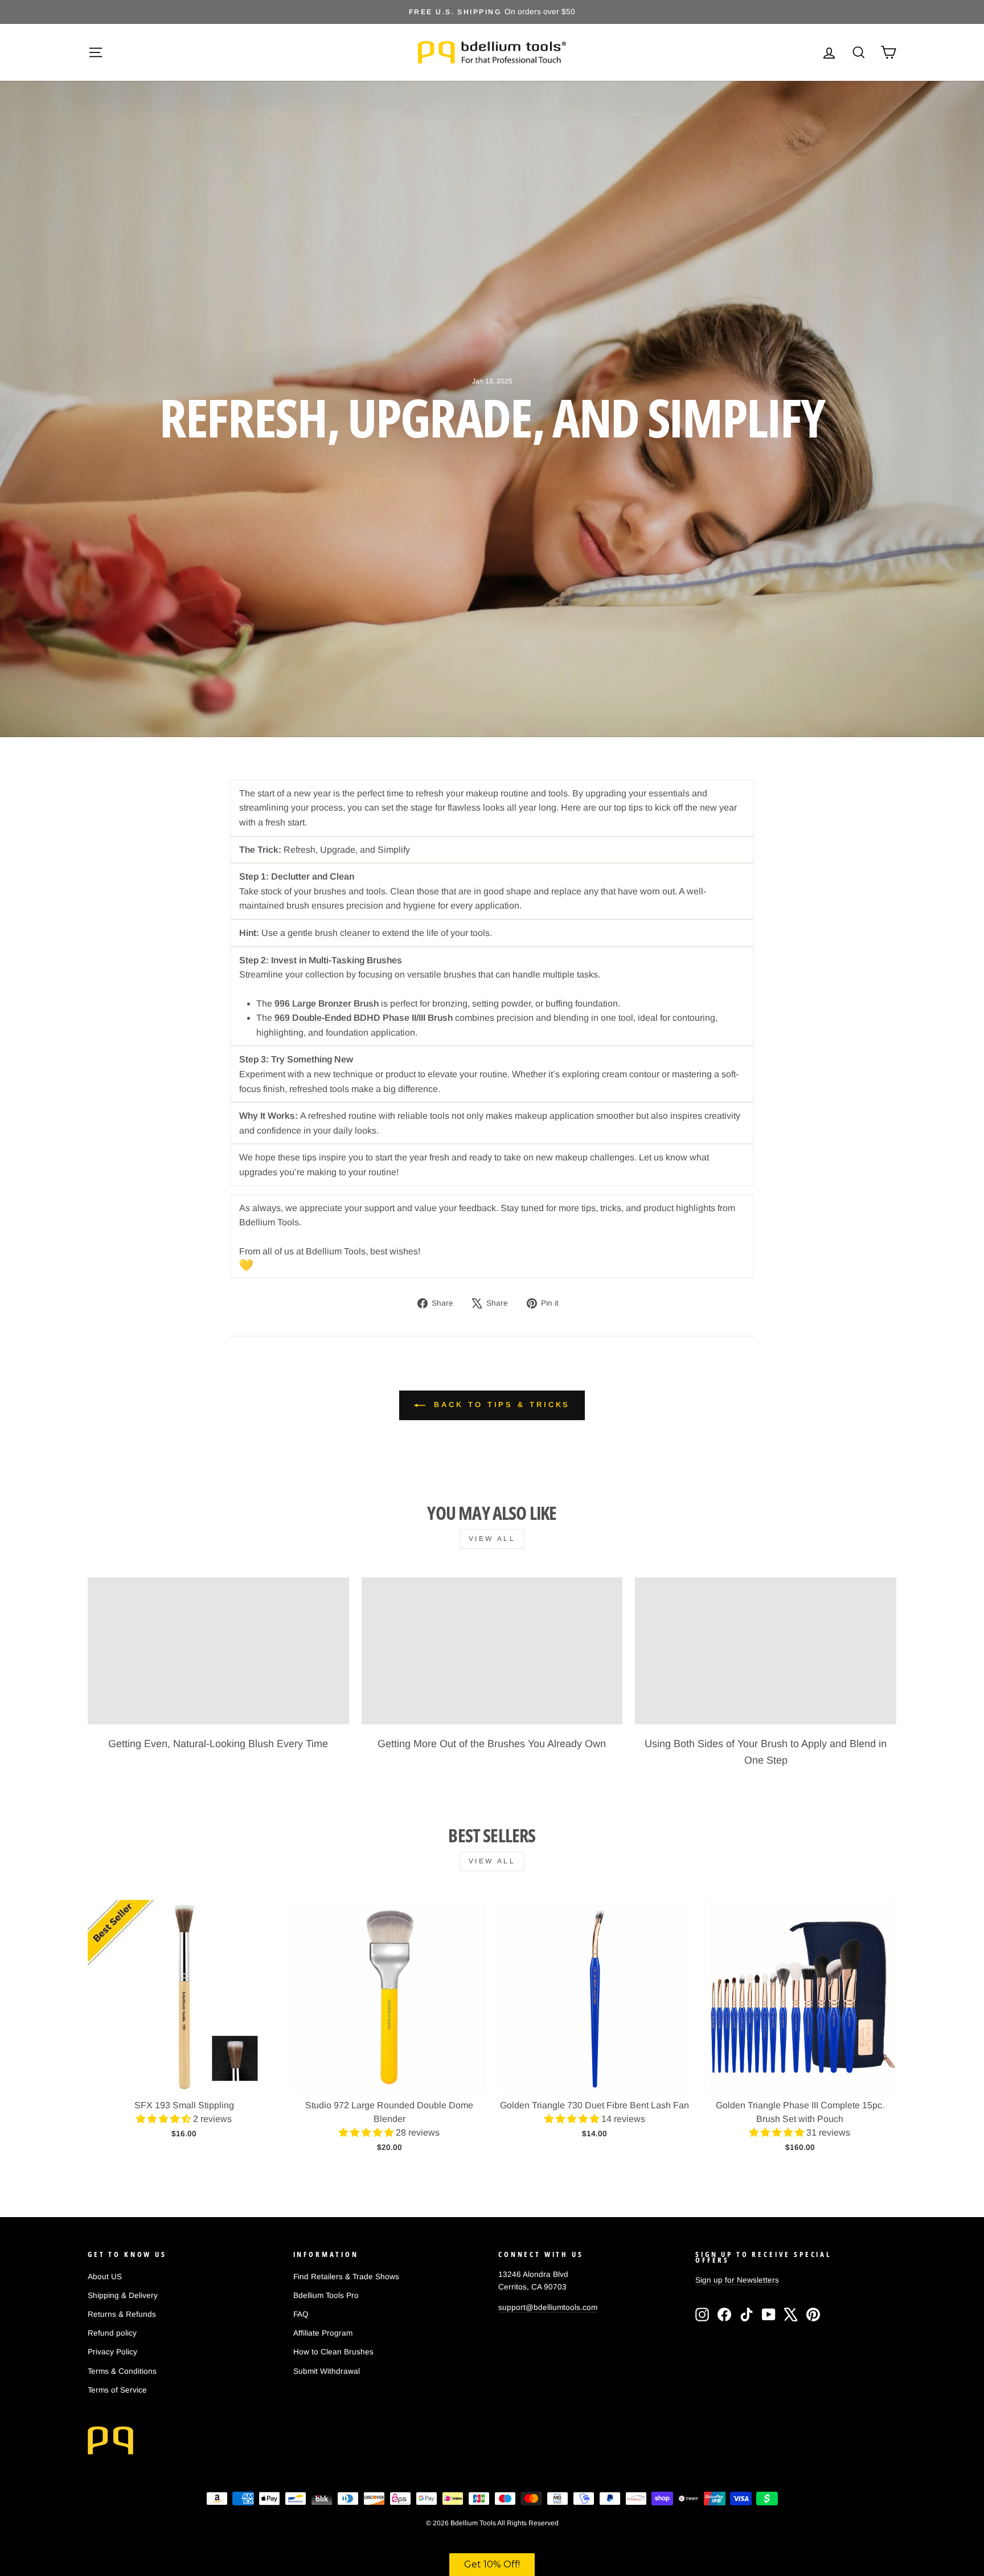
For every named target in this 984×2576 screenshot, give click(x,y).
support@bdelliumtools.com (548, 2307)
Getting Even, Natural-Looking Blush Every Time (218, 1744)
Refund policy (112, 2333)
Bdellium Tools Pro (326, 2295)
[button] (165, 2119)
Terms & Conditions (122, 2371)
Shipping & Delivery (123, 2295)
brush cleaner (343, 933)
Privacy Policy (112, 2352)
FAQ (301, 2314)
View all (492, 1539)
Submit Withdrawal (327, 2371)
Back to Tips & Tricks (500, 1404)
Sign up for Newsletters (737, 2280)
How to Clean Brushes (333, 2352)
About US (105, 2277)
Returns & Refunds (122, 2314)
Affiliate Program (323, 2333)
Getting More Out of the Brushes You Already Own (492, 1744)
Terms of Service (117, 2390)
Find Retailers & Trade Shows (346, 2277)
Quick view (184, 2079)
